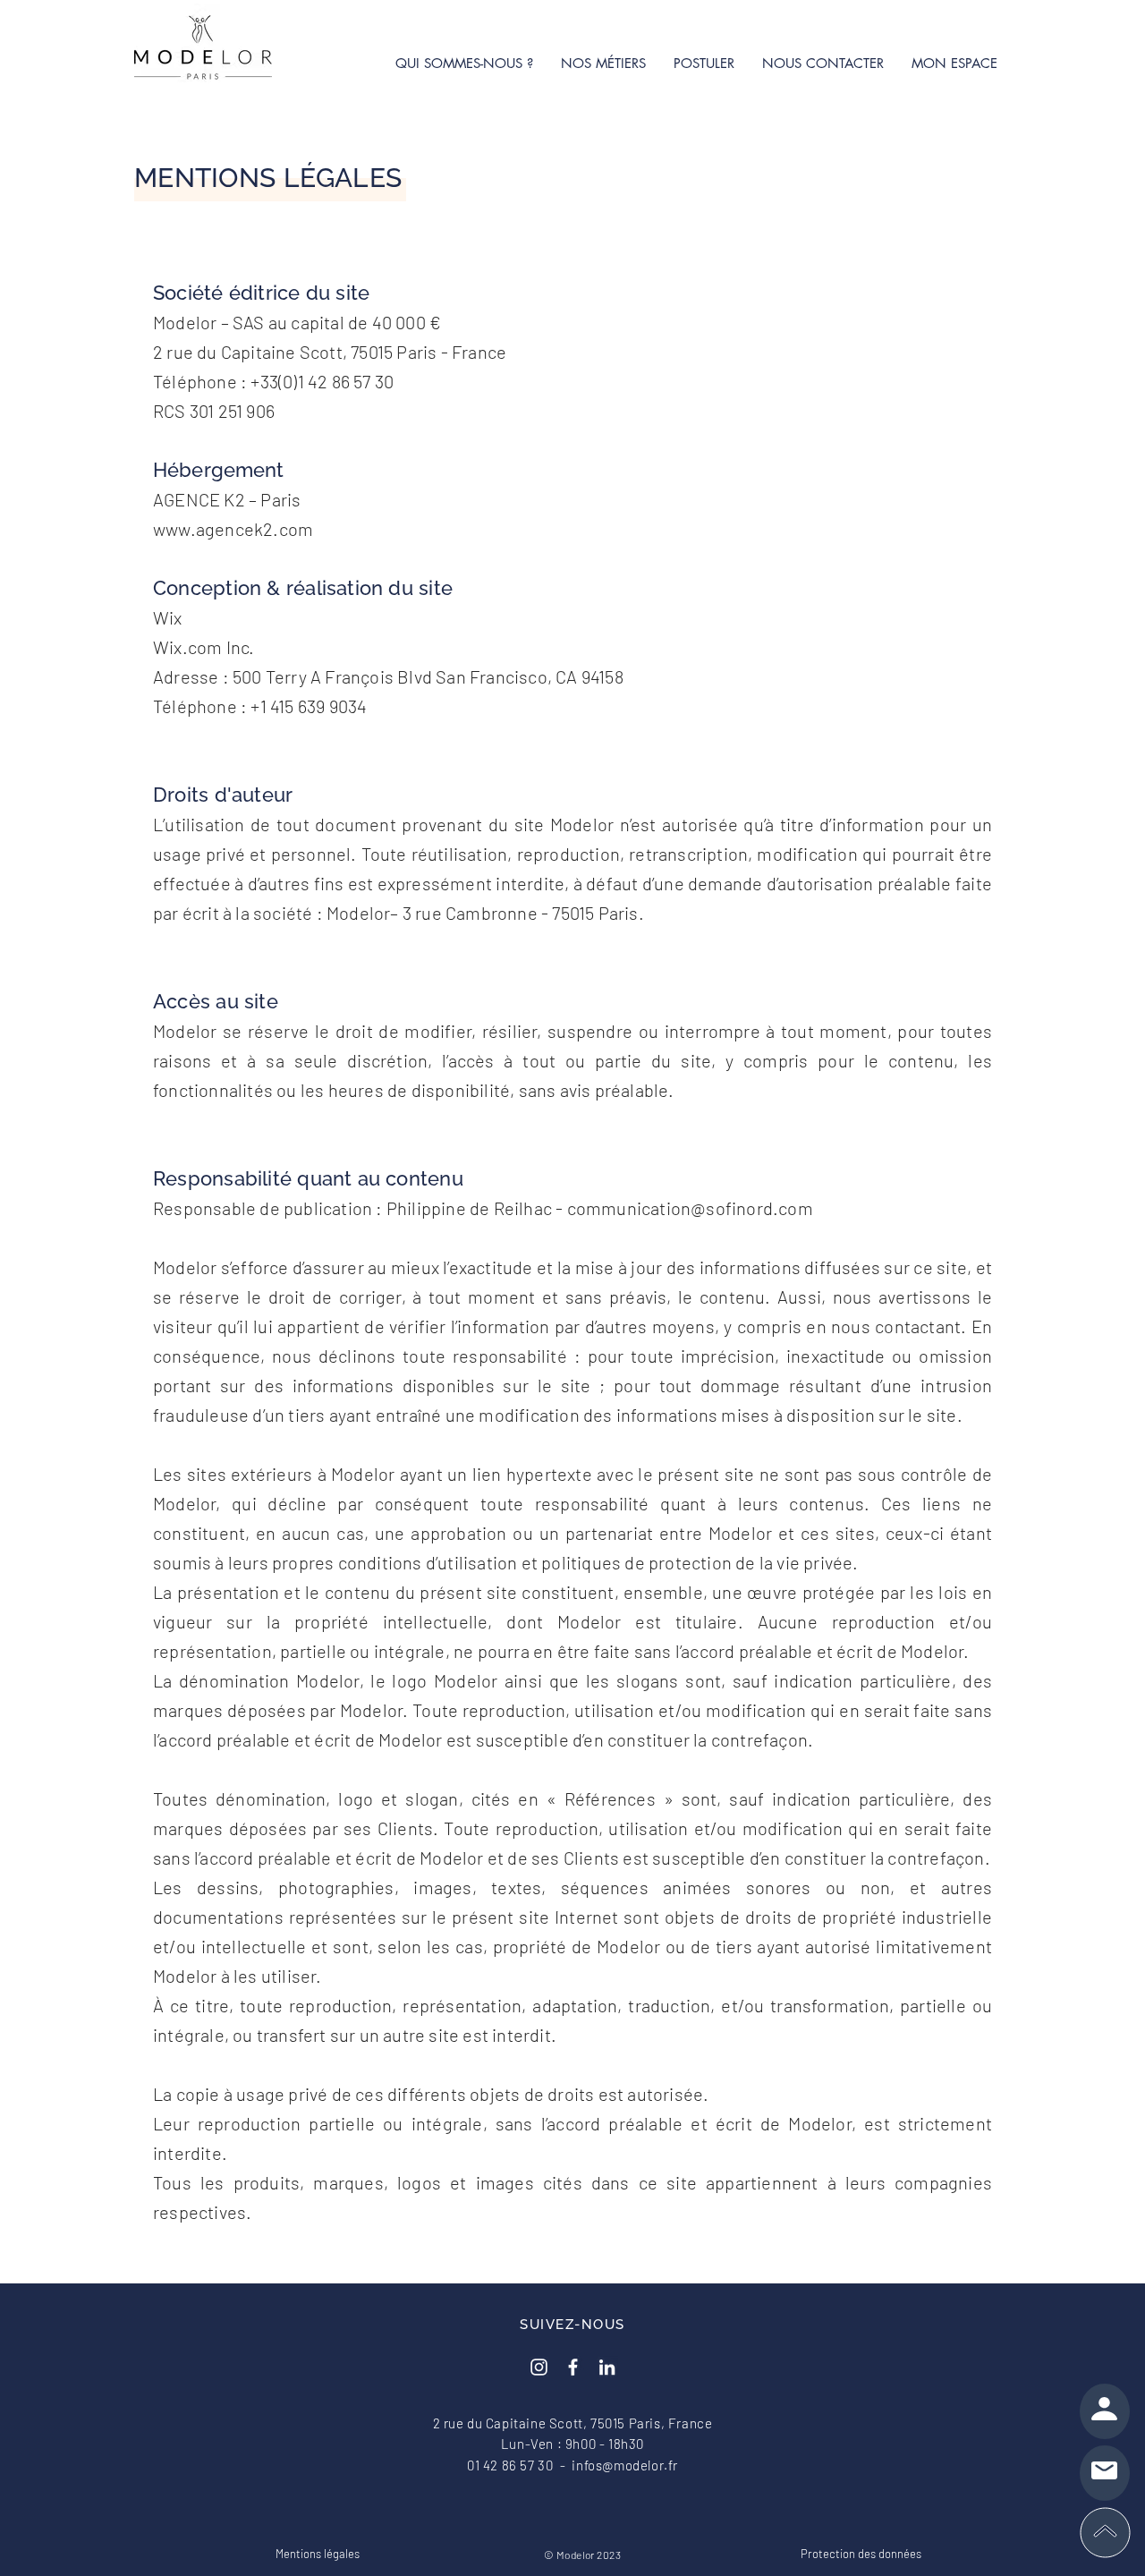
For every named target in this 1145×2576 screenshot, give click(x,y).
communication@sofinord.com (690, 1208)
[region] (1105, 2411)
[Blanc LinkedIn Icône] (607, 2367)
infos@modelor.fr (625, 2465)
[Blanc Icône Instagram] (539, 2367)
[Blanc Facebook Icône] (573, 2367)
